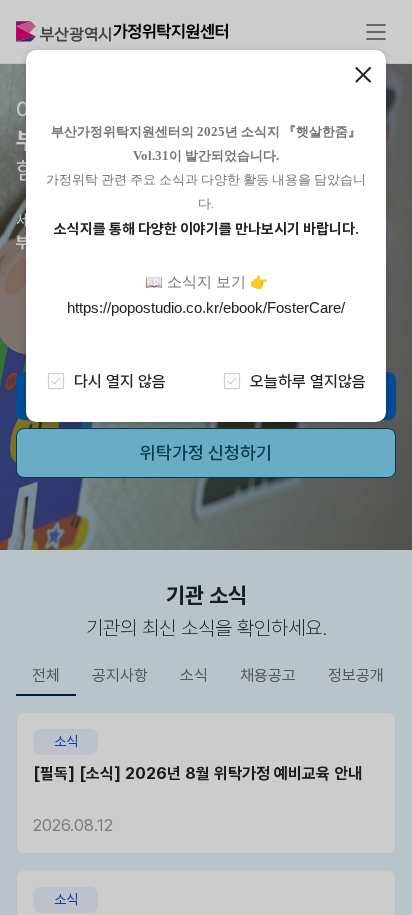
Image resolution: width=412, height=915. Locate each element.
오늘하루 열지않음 (308, 381)
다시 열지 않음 (120, 381)
